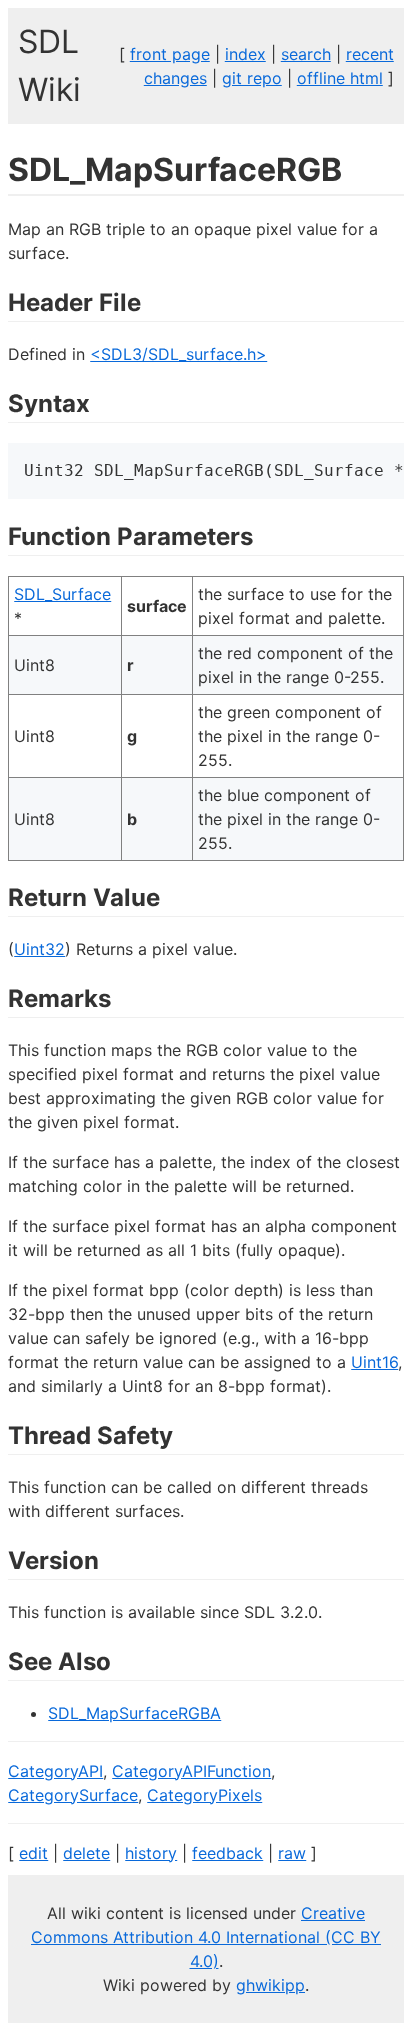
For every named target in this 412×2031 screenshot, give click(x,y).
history (151, 1853)
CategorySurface (73, 1795)
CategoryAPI (55, 1771)
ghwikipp (270, 1985)
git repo (252, 78)
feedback (227, 1853)
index (245, 54)
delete (86, 1853)
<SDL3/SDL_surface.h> (178, 354)
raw (292, 1853)
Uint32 (39, 949)
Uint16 (374, 1362)
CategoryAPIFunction (191, 1771)
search (306, 54)
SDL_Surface (62, 594)
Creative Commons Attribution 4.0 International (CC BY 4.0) (206, 1937)
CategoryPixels (204, 1795)
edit (33, 1853)
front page (170, 54)
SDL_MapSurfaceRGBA (134, 1713)
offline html (340, 78)
